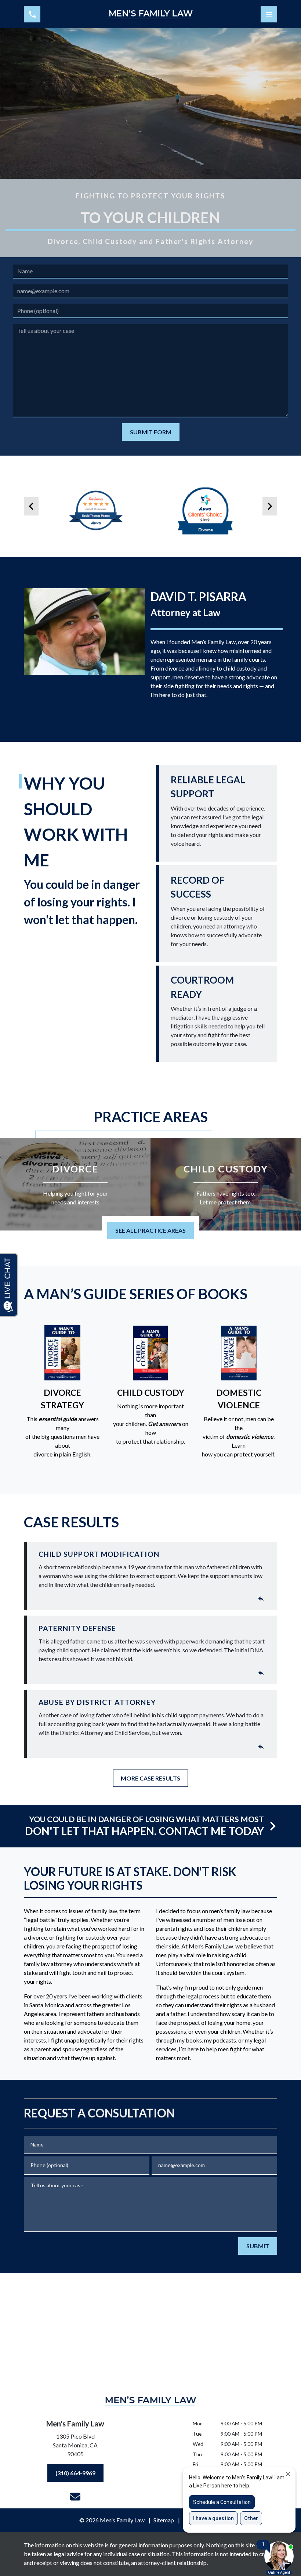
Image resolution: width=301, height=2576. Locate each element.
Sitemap (164, 2520)
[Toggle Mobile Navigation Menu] (269, 14)
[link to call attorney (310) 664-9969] (32, 14)
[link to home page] (150, 14)
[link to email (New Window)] (75, 2497)
